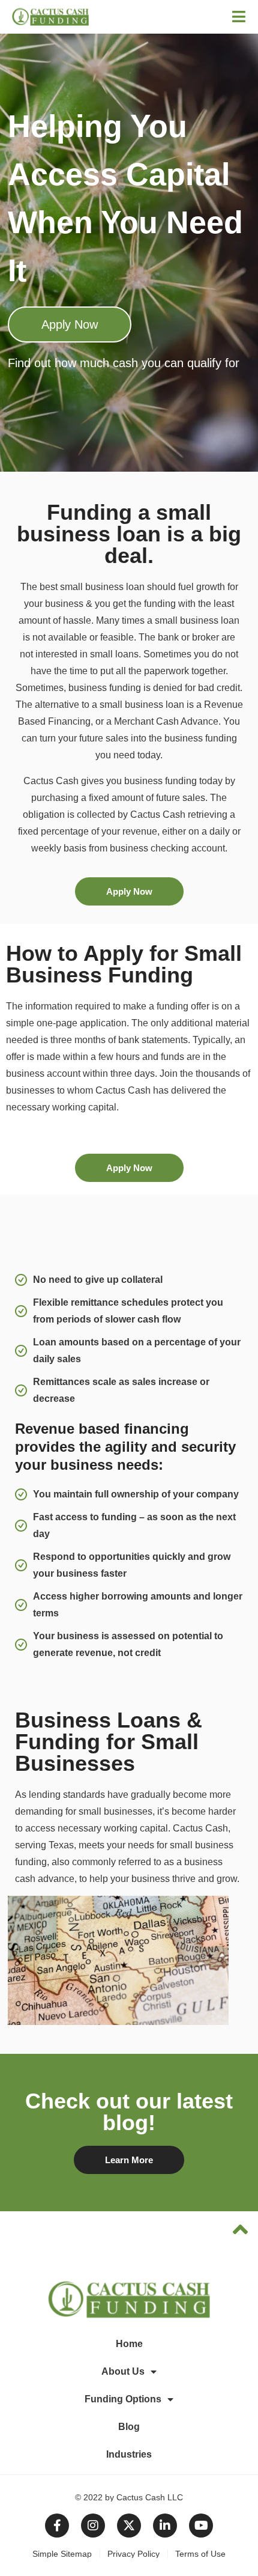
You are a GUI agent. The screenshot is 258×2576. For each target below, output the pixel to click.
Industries (129, 2454)
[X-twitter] (129, 2526)
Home (129, 2344)
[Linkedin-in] (165, 2526)
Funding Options (123, 2399)
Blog (129, 2427)
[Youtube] (201, 2526)
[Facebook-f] (57, 2526)
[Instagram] (93, 2526)
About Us (123, 2371)
